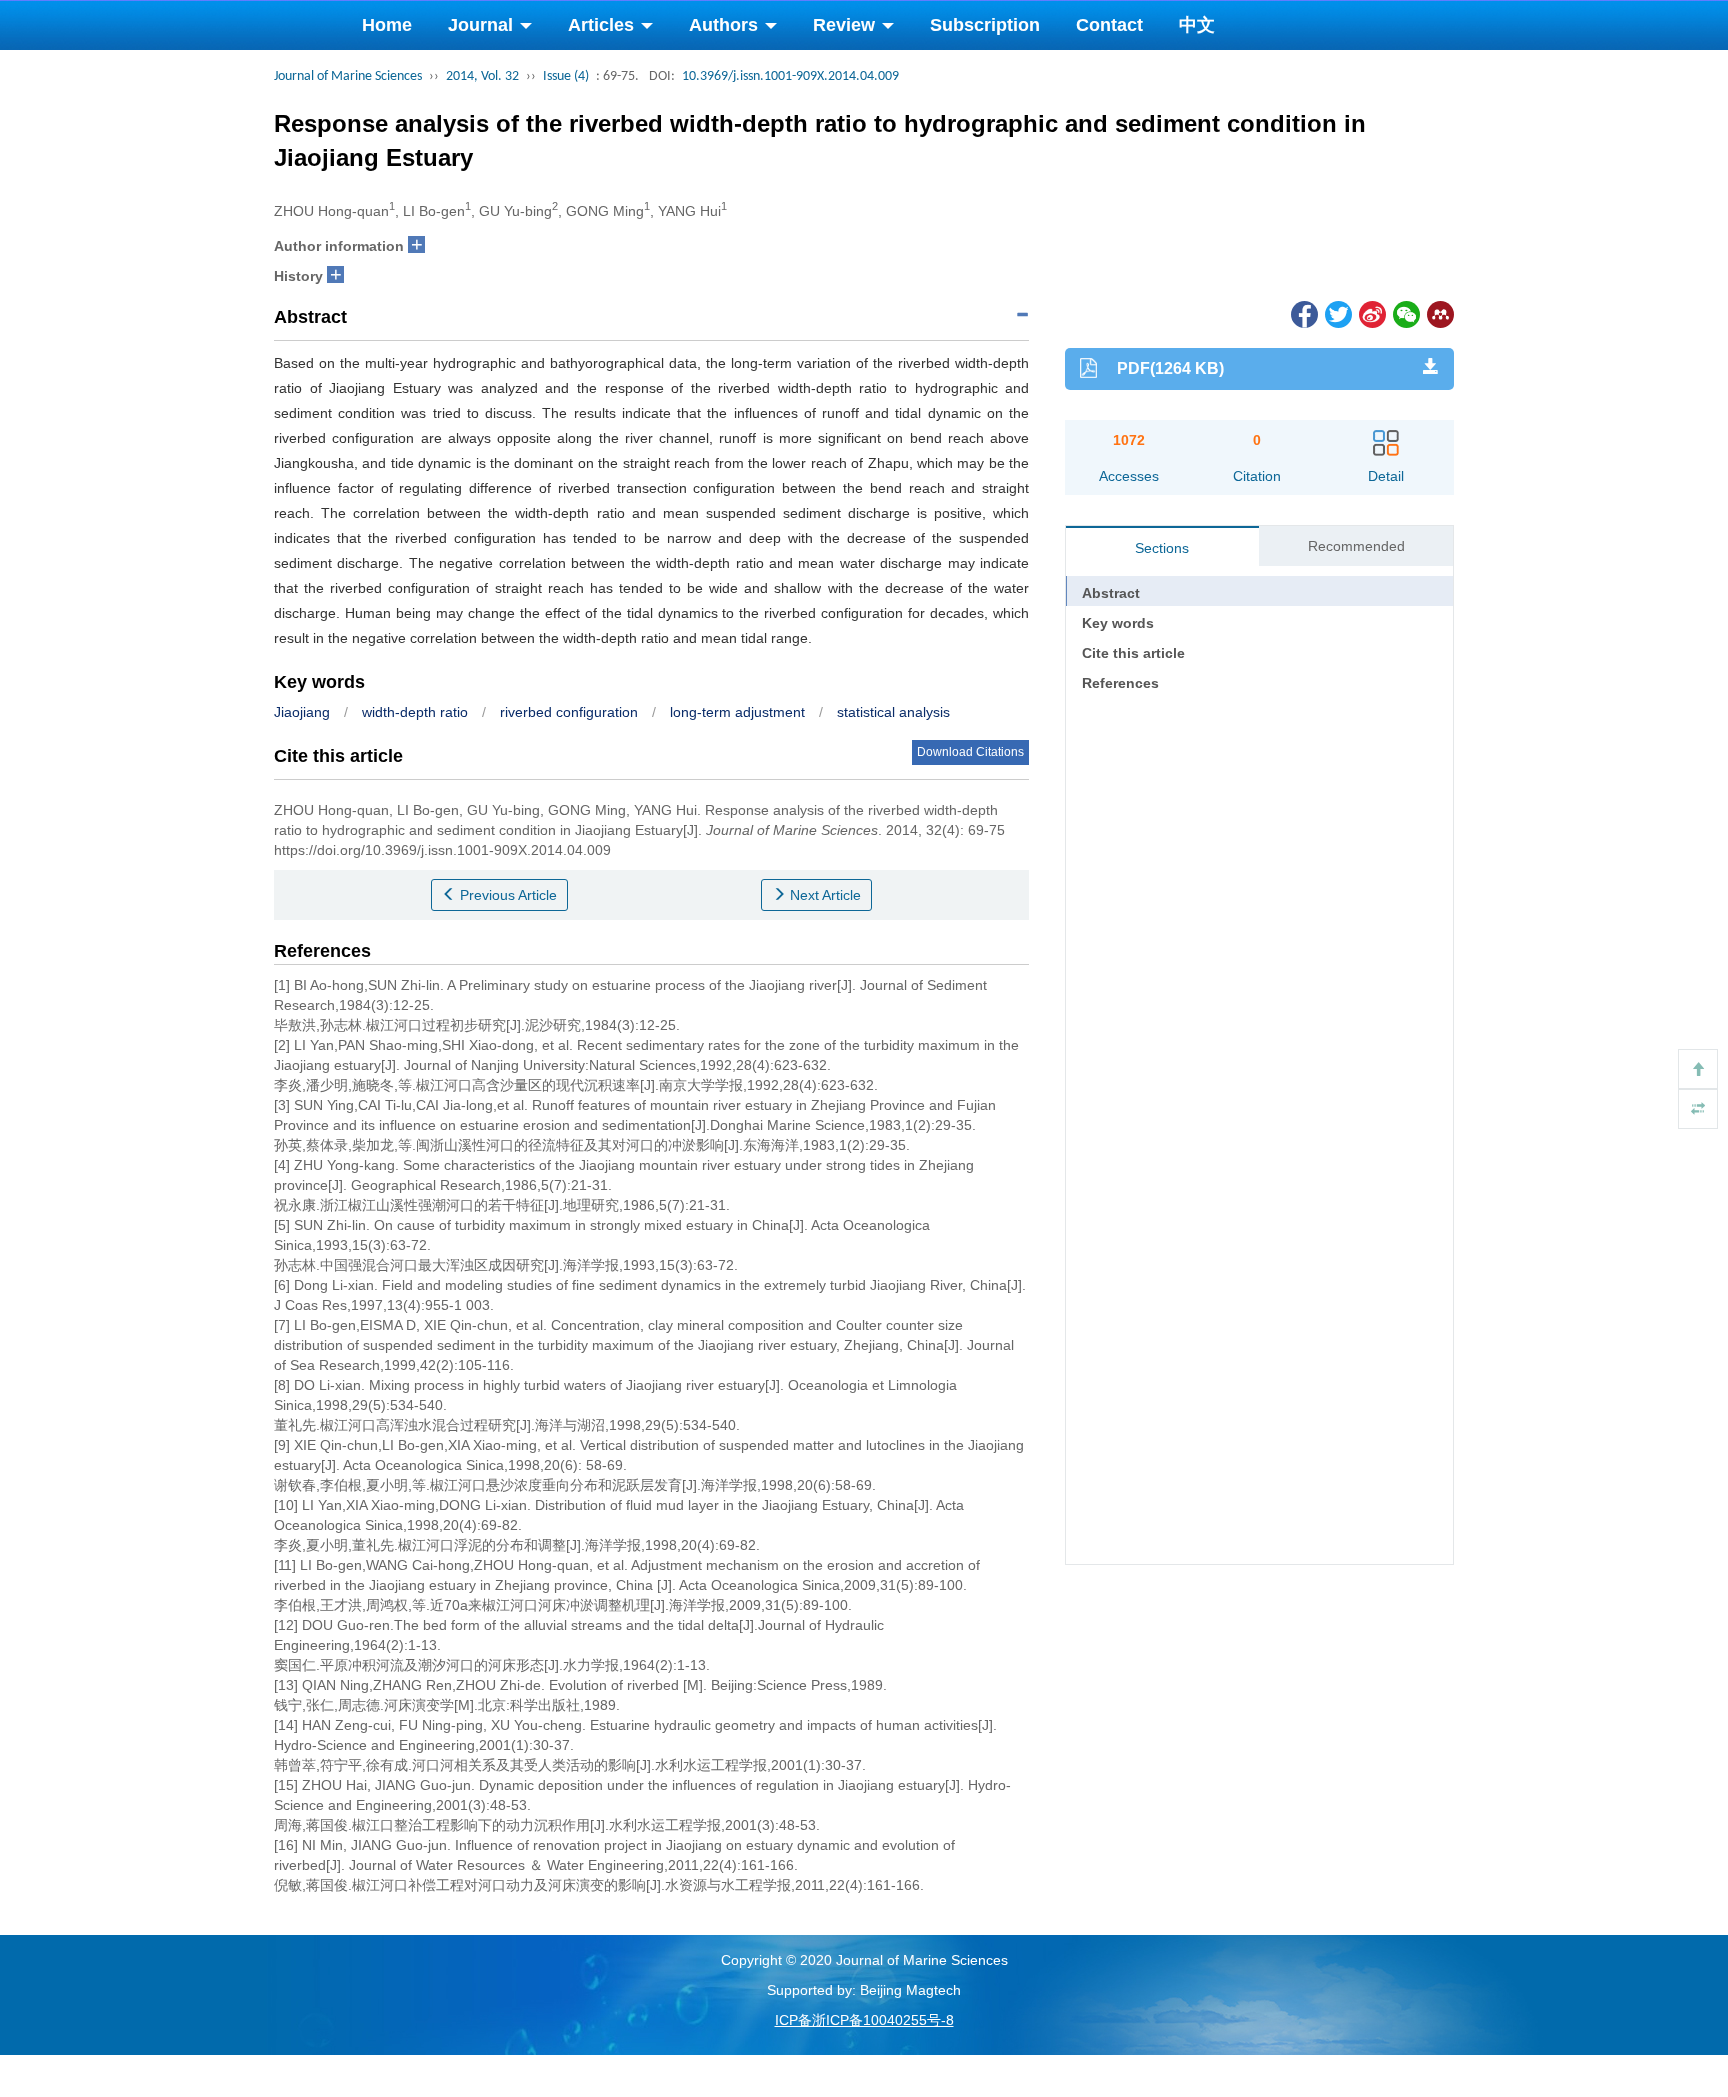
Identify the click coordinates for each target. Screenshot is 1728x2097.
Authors (726, 25)
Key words (1118, 623)
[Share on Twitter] (1337, 313)
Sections (1162, 548)
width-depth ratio (415, 712)
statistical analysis (893, 712)
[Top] (1698, 1069)
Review (846, 25)
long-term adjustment (737, 712)
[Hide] (1698, 1109)
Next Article (823, 895)
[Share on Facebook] (1303, 313)
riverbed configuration (569, 712)
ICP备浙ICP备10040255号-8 (864, 2020)
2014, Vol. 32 (482, 76)
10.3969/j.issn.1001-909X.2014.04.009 (790, 76)
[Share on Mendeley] (1439, 313)
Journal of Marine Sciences (348, 76)
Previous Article (506, 895)
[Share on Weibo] (1371, 313)
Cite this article (1133, 653)
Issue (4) (566, 76)
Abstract (1111, 593)
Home (387, 25)
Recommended (1356, 546)
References (1120, 683)
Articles (603, 25)
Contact (1109, 25)
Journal (483, 25)
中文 (1197, 25)
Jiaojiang (302, 712)
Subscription (985, 25)
